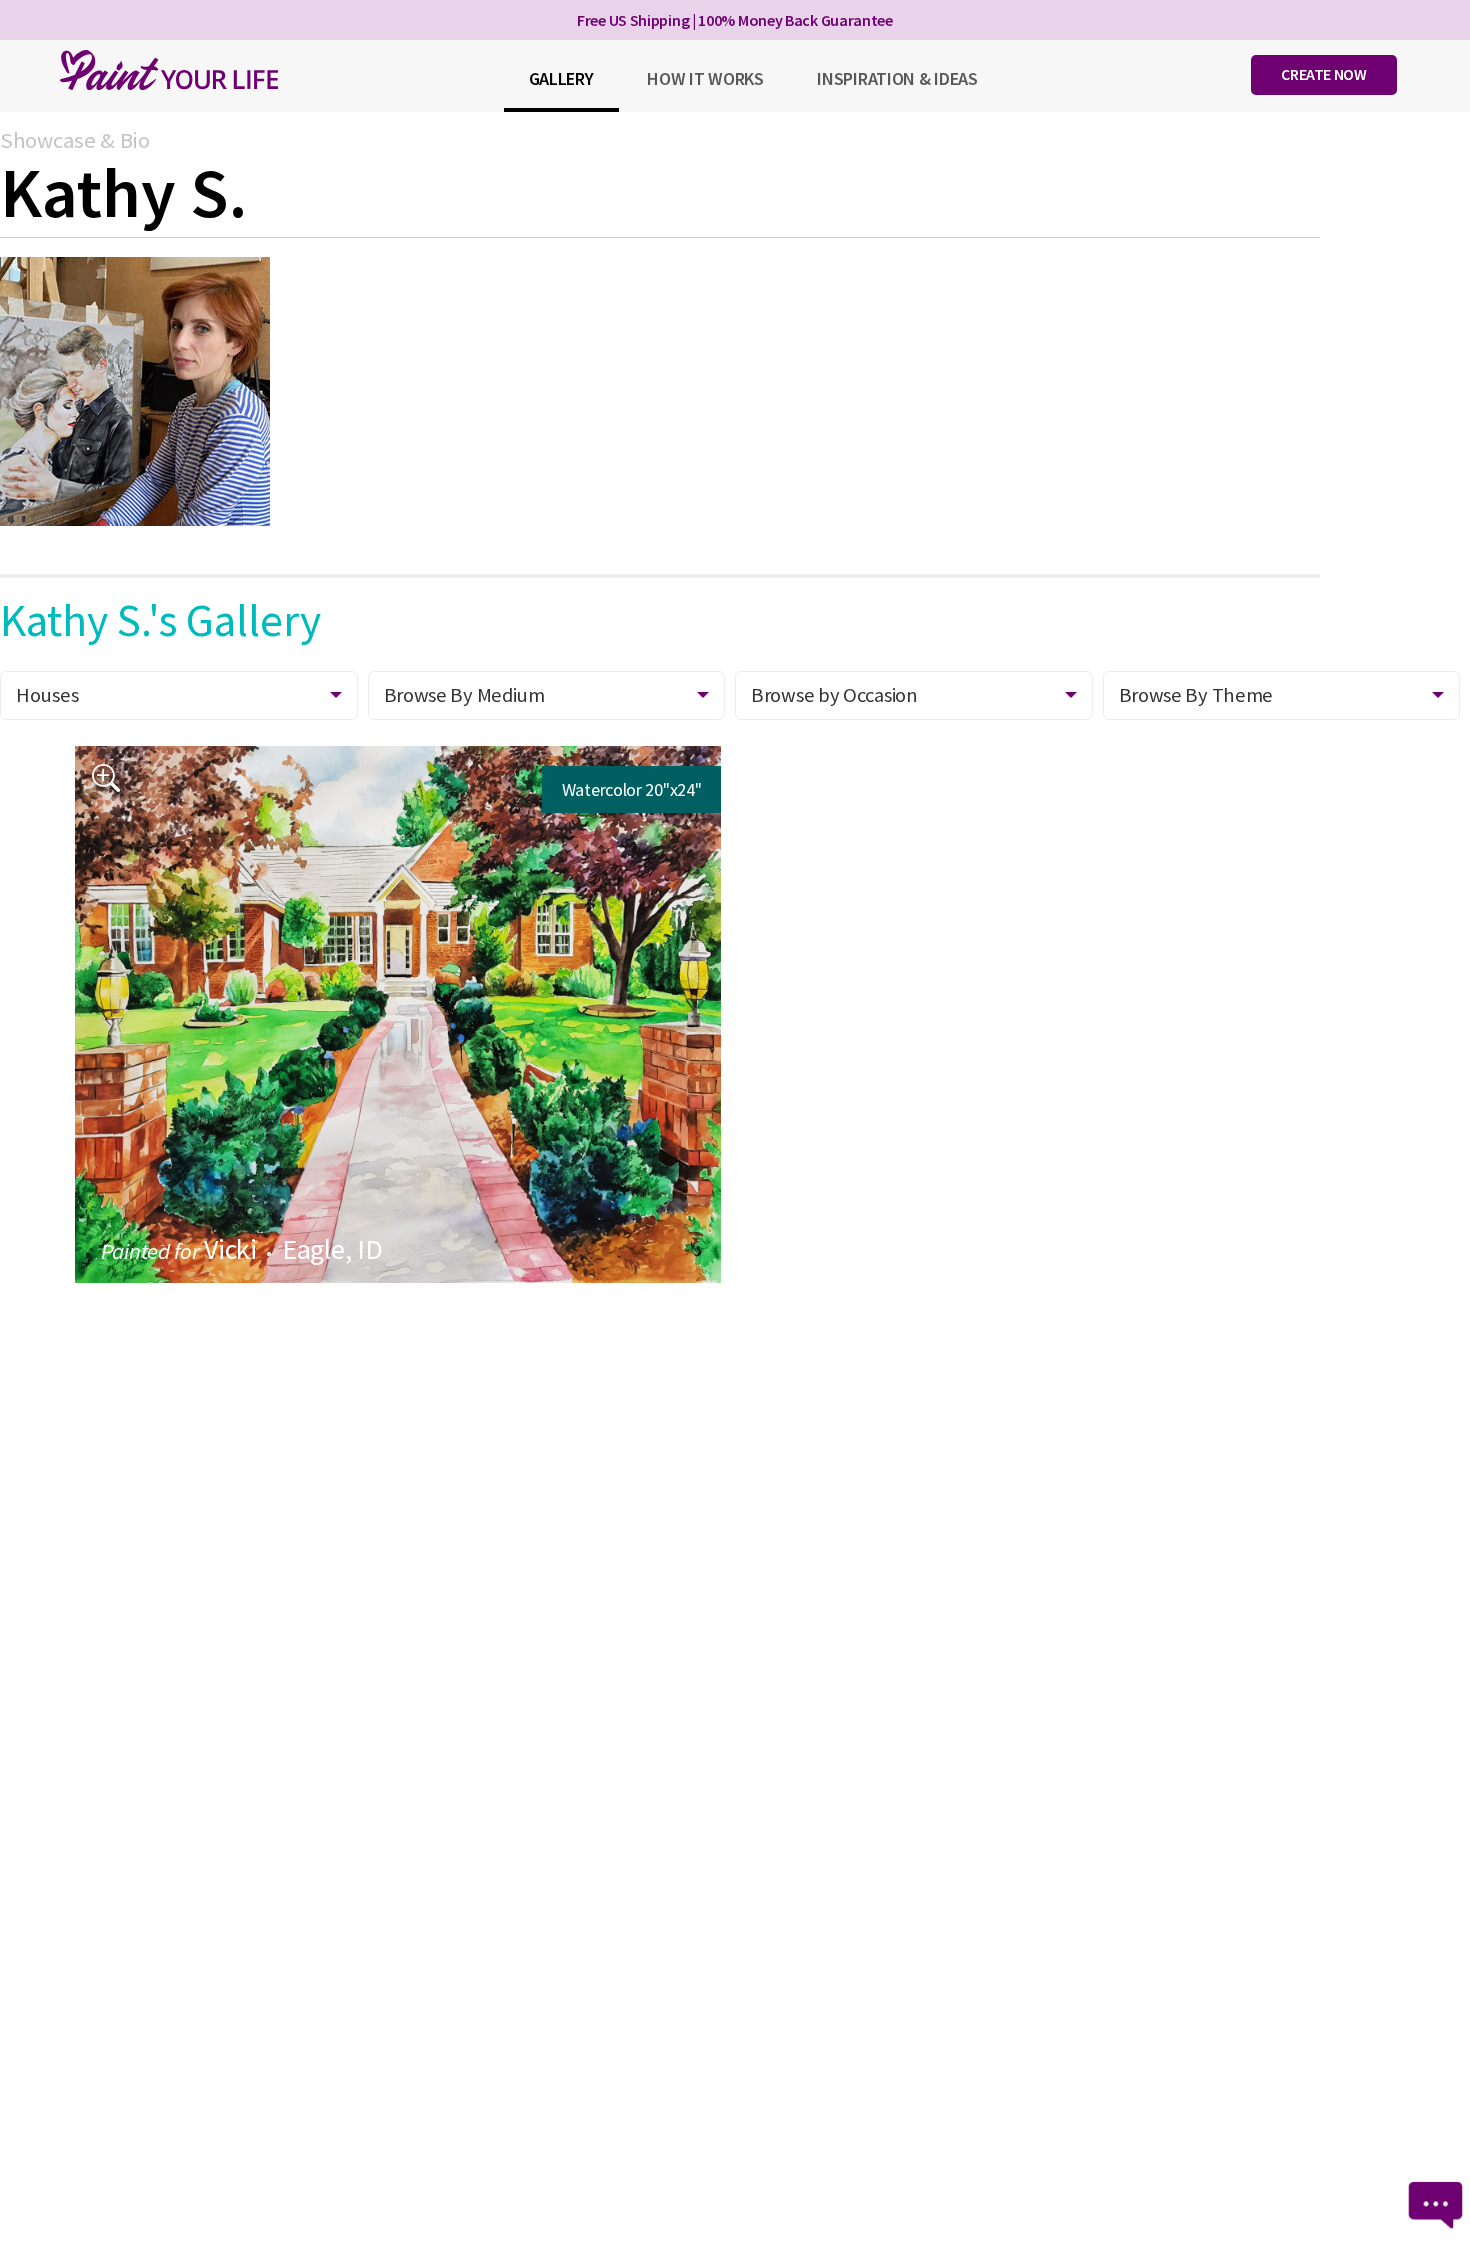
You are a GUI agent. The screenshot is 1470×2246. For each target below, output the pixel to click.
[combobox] (914, 695)
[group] (398, 1014)
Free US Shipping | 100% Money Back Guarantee (735, 20)
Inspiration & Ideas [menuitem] (897, 78)
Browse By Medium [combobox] (464, 695)
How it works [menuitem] (705, 78)
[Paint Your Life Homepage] (169, 70)
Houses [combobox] (47, 695)
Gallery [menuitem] (561, 78)
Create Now (1323, 74)
